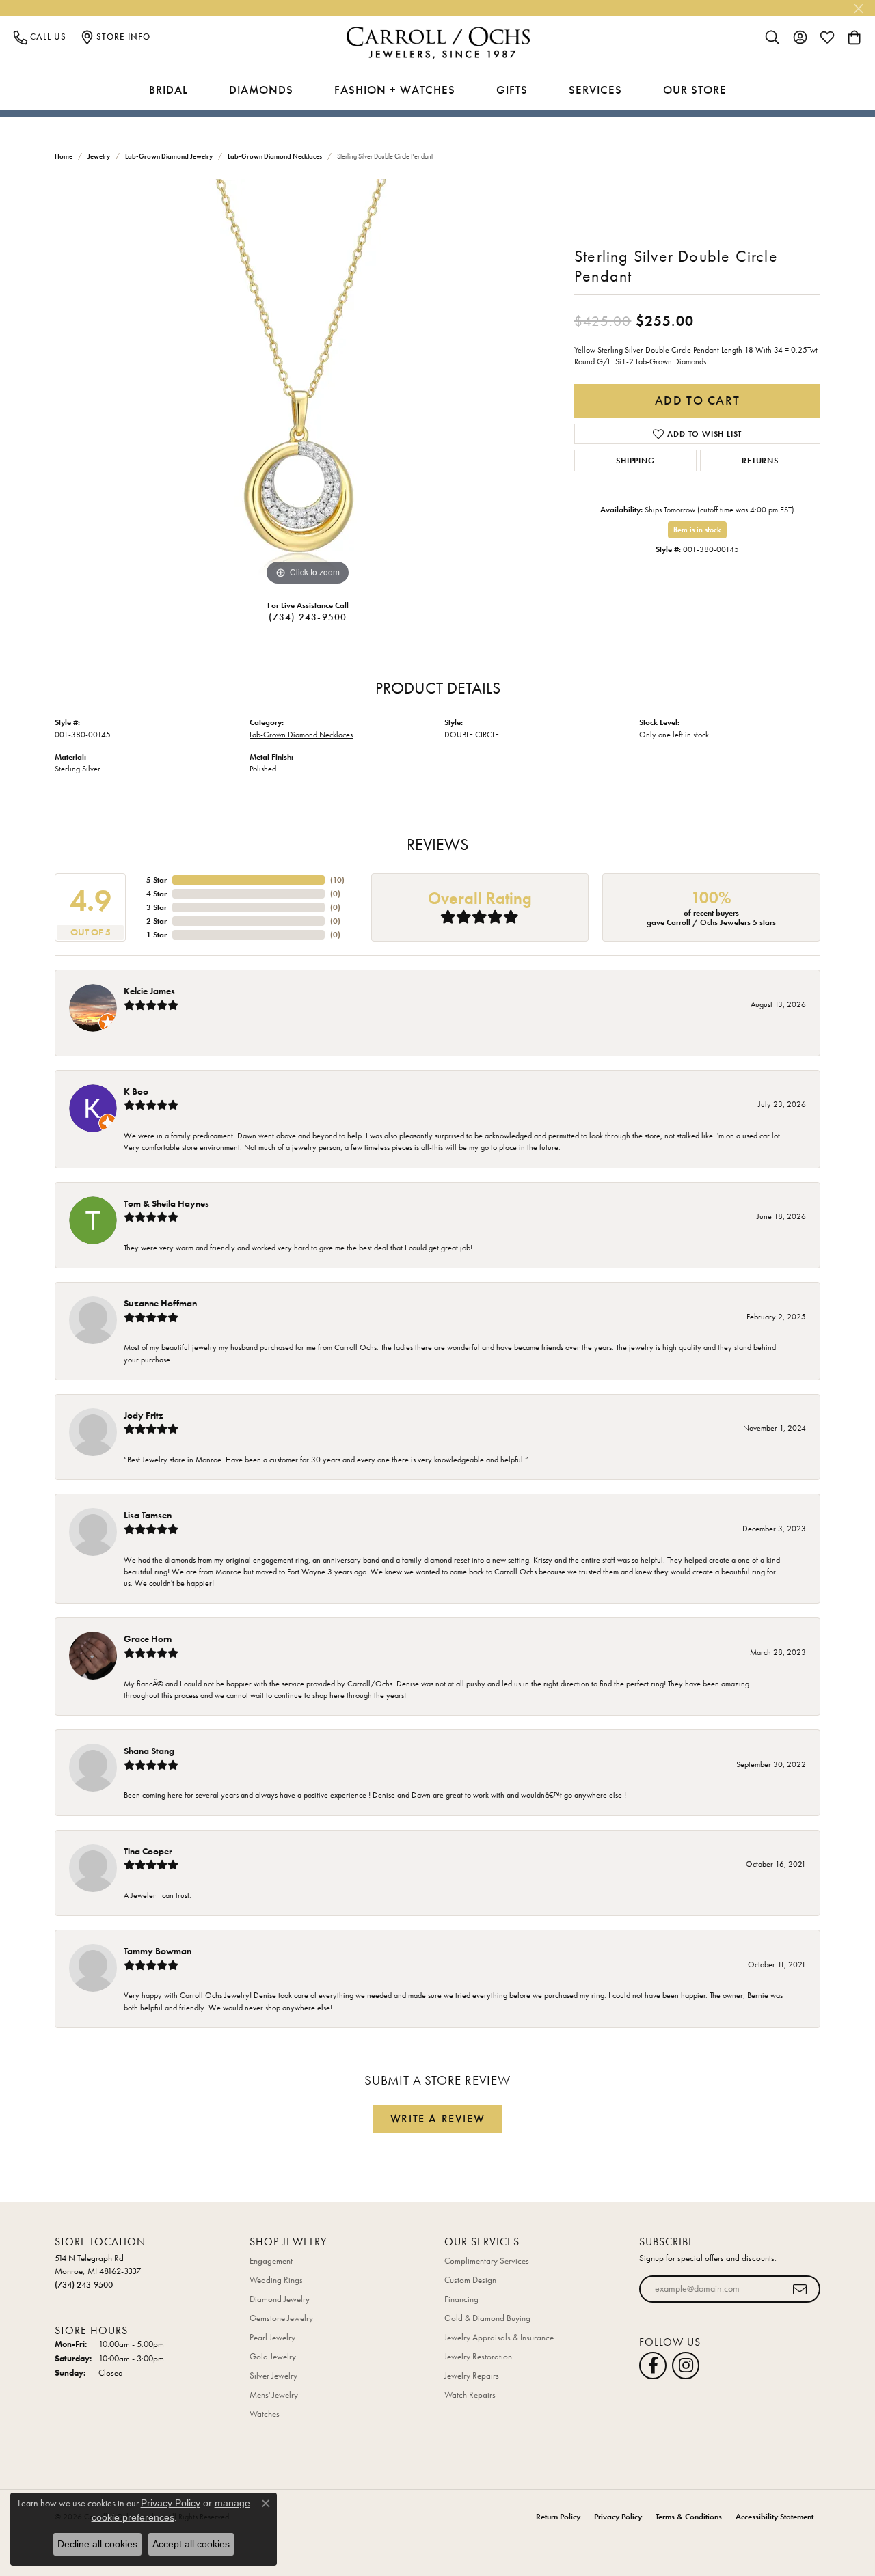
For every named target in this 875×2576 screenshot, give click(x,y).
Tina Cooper (148, 1851)
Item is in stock (697, 530)
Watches (265, 2414)
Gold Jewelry (273, 2356)
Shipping (635, 461)
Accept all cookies (191, 2544)
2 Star (157, 921)
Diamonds (261, 90)
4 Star (157, 894)
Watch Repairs (470, 2395)
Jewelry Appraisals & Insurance (499, 2337)
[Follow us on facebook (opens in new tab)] (653, 2366)
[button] (772, 37)
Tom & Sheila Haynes (166, 1203)
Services (595, 90)
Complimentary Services (487, 2261)
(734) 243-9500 (308, 617)
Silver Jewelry (273, 2375)
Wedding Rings (276, 2280)
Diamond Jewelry (280, 2299)
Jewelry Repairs (472, 2375)
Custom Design (470, 2280)
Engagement (271, 2261)
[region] (308, 384)
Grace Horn (148, 1639)
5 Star (157, 880)
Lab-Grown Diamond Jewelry (169, 156)
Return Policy (558, 2517)
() (337, 880)
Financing (461, 2299)
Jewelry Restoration (478, 2356)
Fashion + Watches (395, 90)
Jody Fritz (144, 1415)
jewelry (99, 156)
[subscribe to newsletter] (800, 2289)
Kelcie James (149, 991)
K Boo (136, 1091)
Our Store (695, 90)
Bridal (169, 90)
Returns (760, 461)
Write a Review (437, 2119)
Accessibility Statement (775, 2517)
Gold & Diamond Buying (487, 2318)
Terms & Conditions (689, 2517)
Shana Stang (149, 1751)
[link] (40, 37)
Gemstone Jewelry (281, 2318)
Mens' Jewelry (274, 2395)
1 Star (157, 935)
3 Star (157, 907)
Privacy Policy (618, 2517)
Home (64, 156)
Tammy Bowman (158, 1951)
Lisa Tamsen (148, 1515)
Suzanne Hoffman (160, 1303)
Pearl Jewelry (272, 2337)
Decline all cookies (97, 2544)
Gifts (512, 90)
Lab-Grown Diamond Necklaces (275, 156)
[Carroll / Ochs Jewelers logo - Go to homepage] (438, 43)
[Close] (858, 9)
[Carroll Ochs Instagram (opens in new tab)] (686, 2366)
